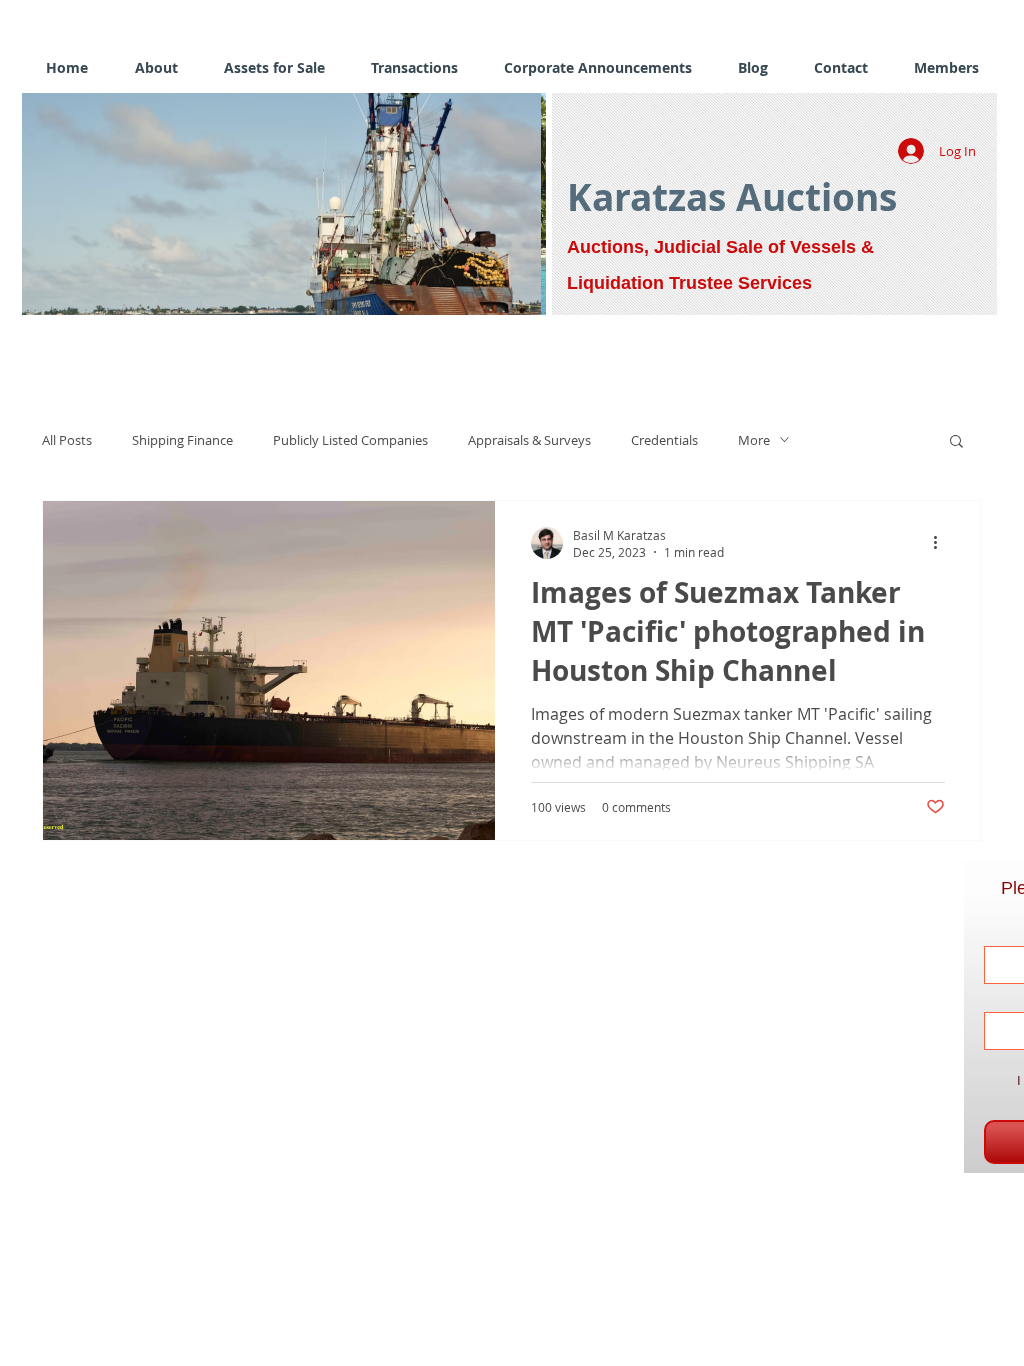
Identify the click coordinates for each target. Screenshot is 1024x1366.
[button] (379, 204)
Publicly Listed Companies (350, 440)
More (754, 440)
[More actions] (942, 543)
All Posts (67, 440)
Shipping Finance (182, 440)
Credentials (664, 440)
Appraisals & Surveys (529, 440)
